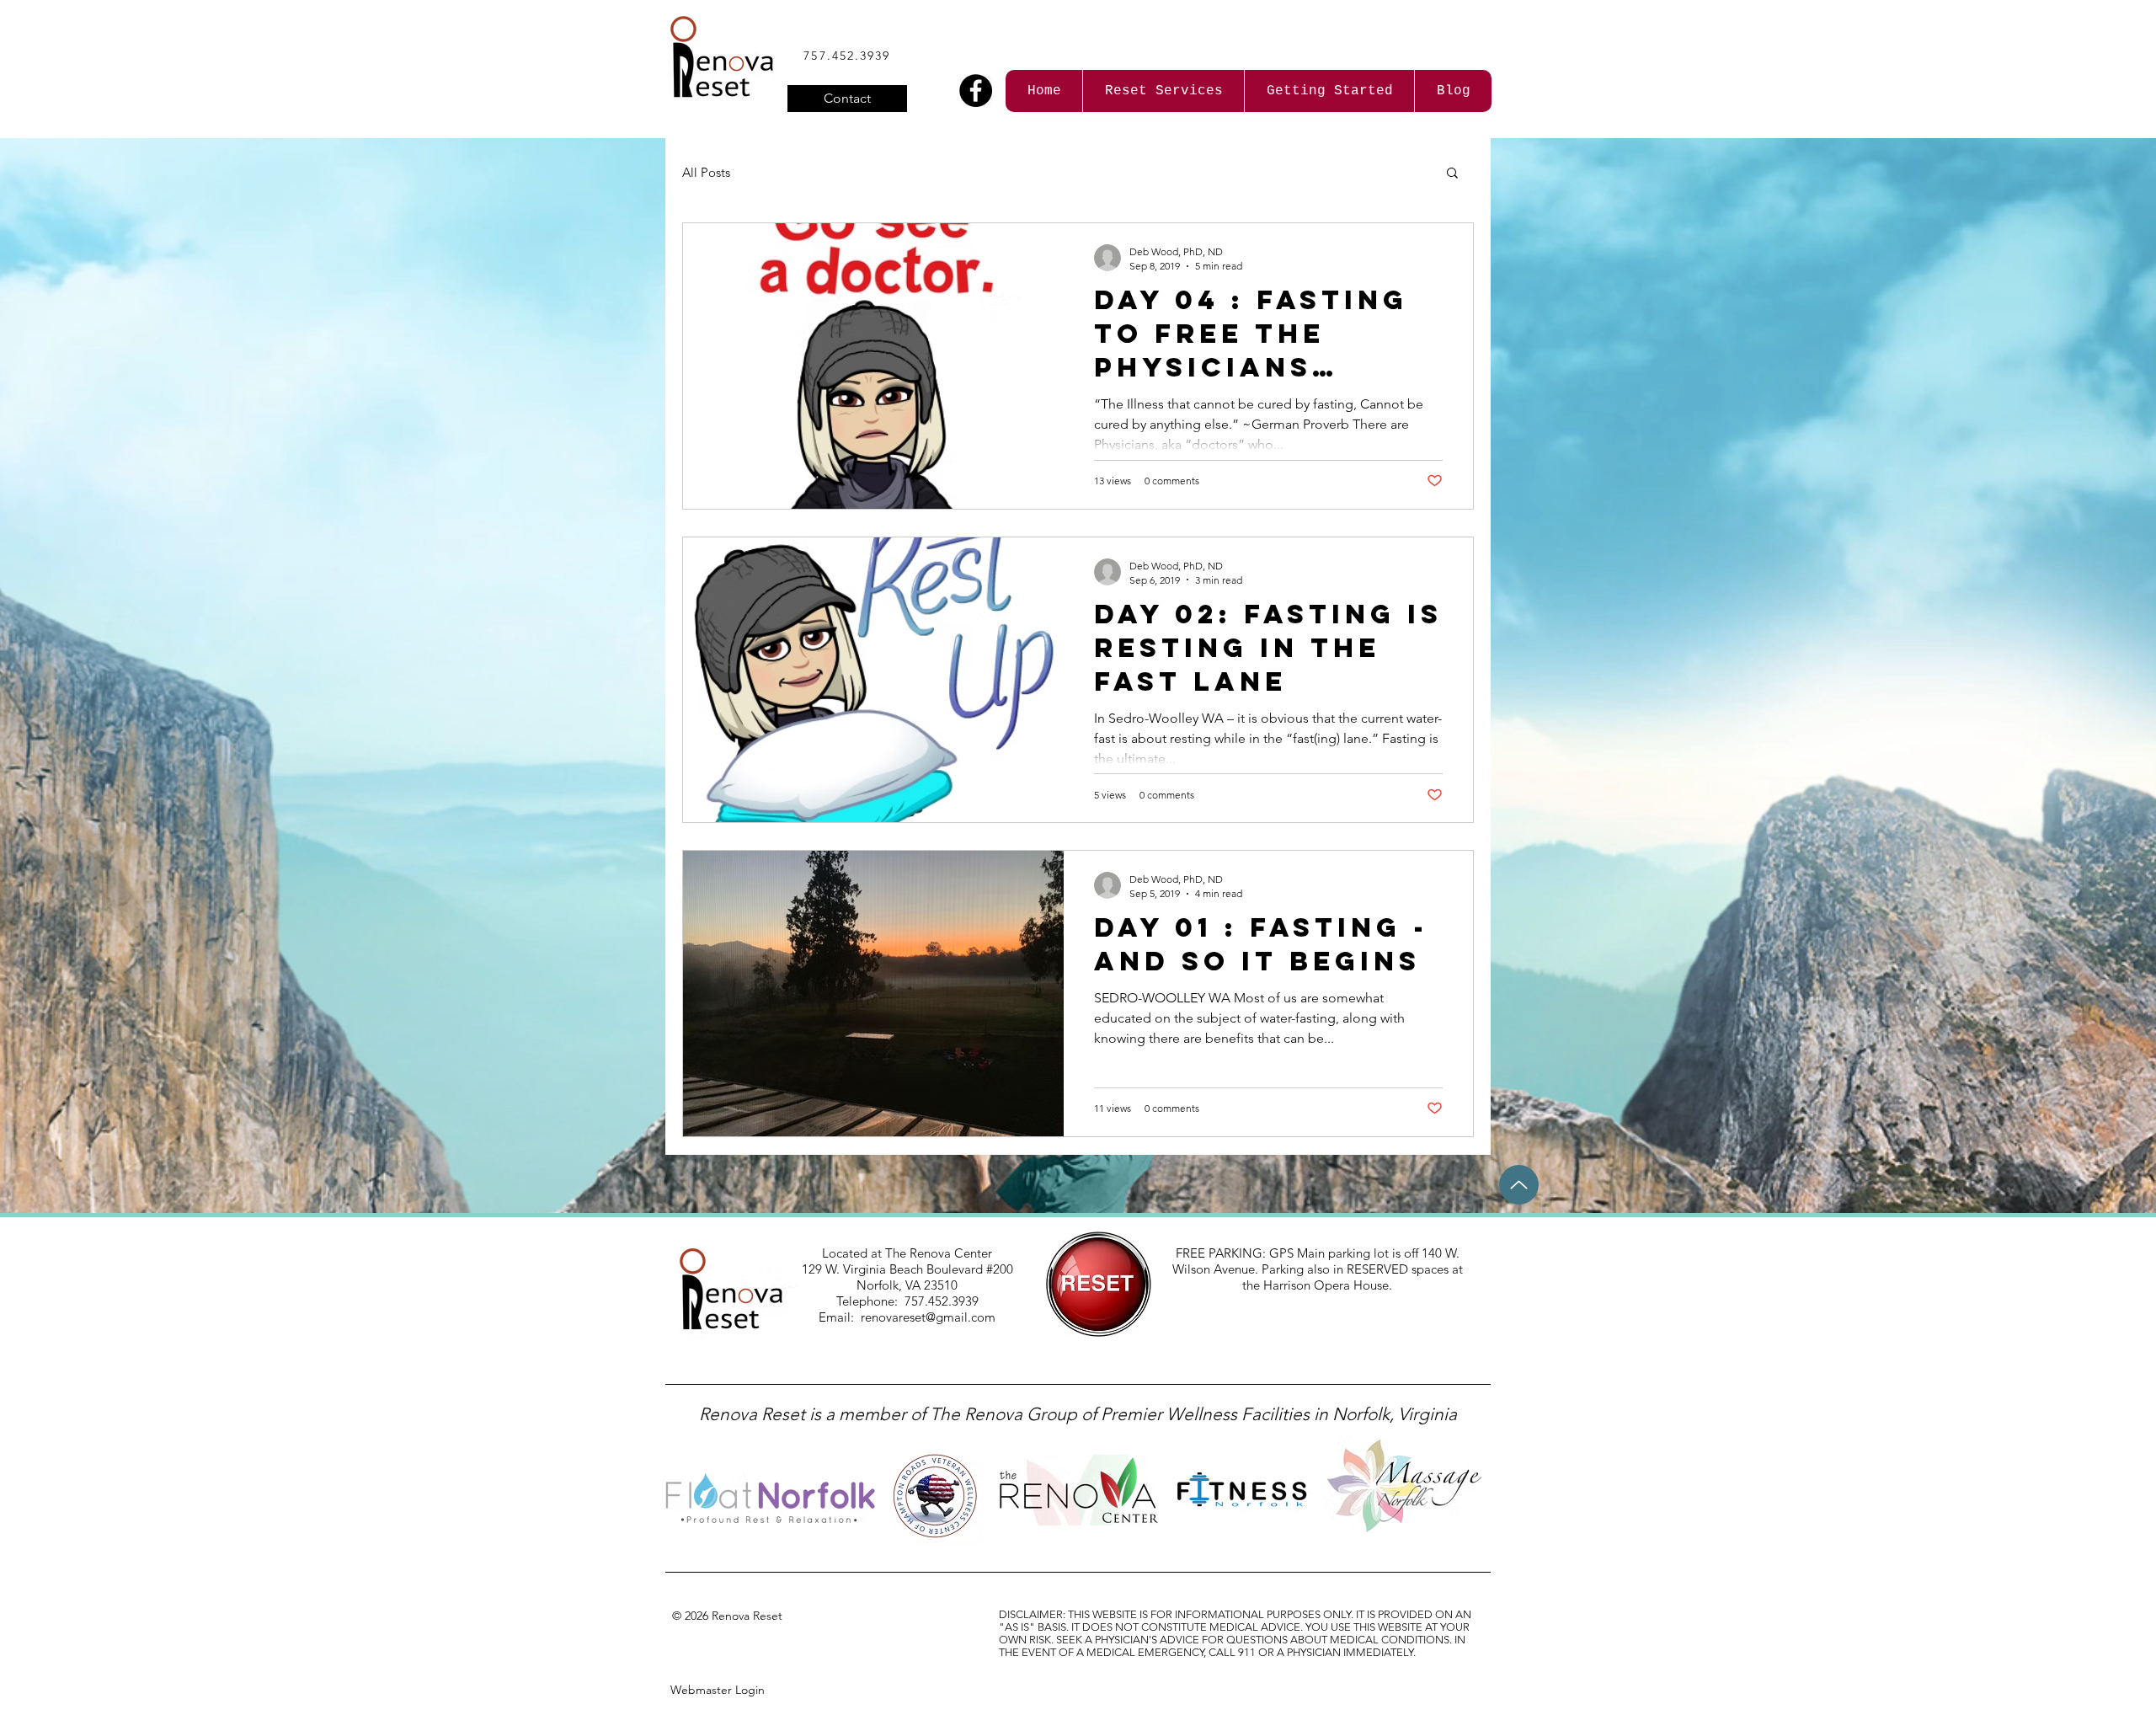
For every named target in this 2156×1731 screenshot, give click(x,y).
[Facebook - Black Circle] (976, 91)
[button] (1452, 174)
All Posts (706, 172)
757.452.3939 (847, 56)
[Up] (1519, 1185)
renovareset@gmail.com (928, 1317)
